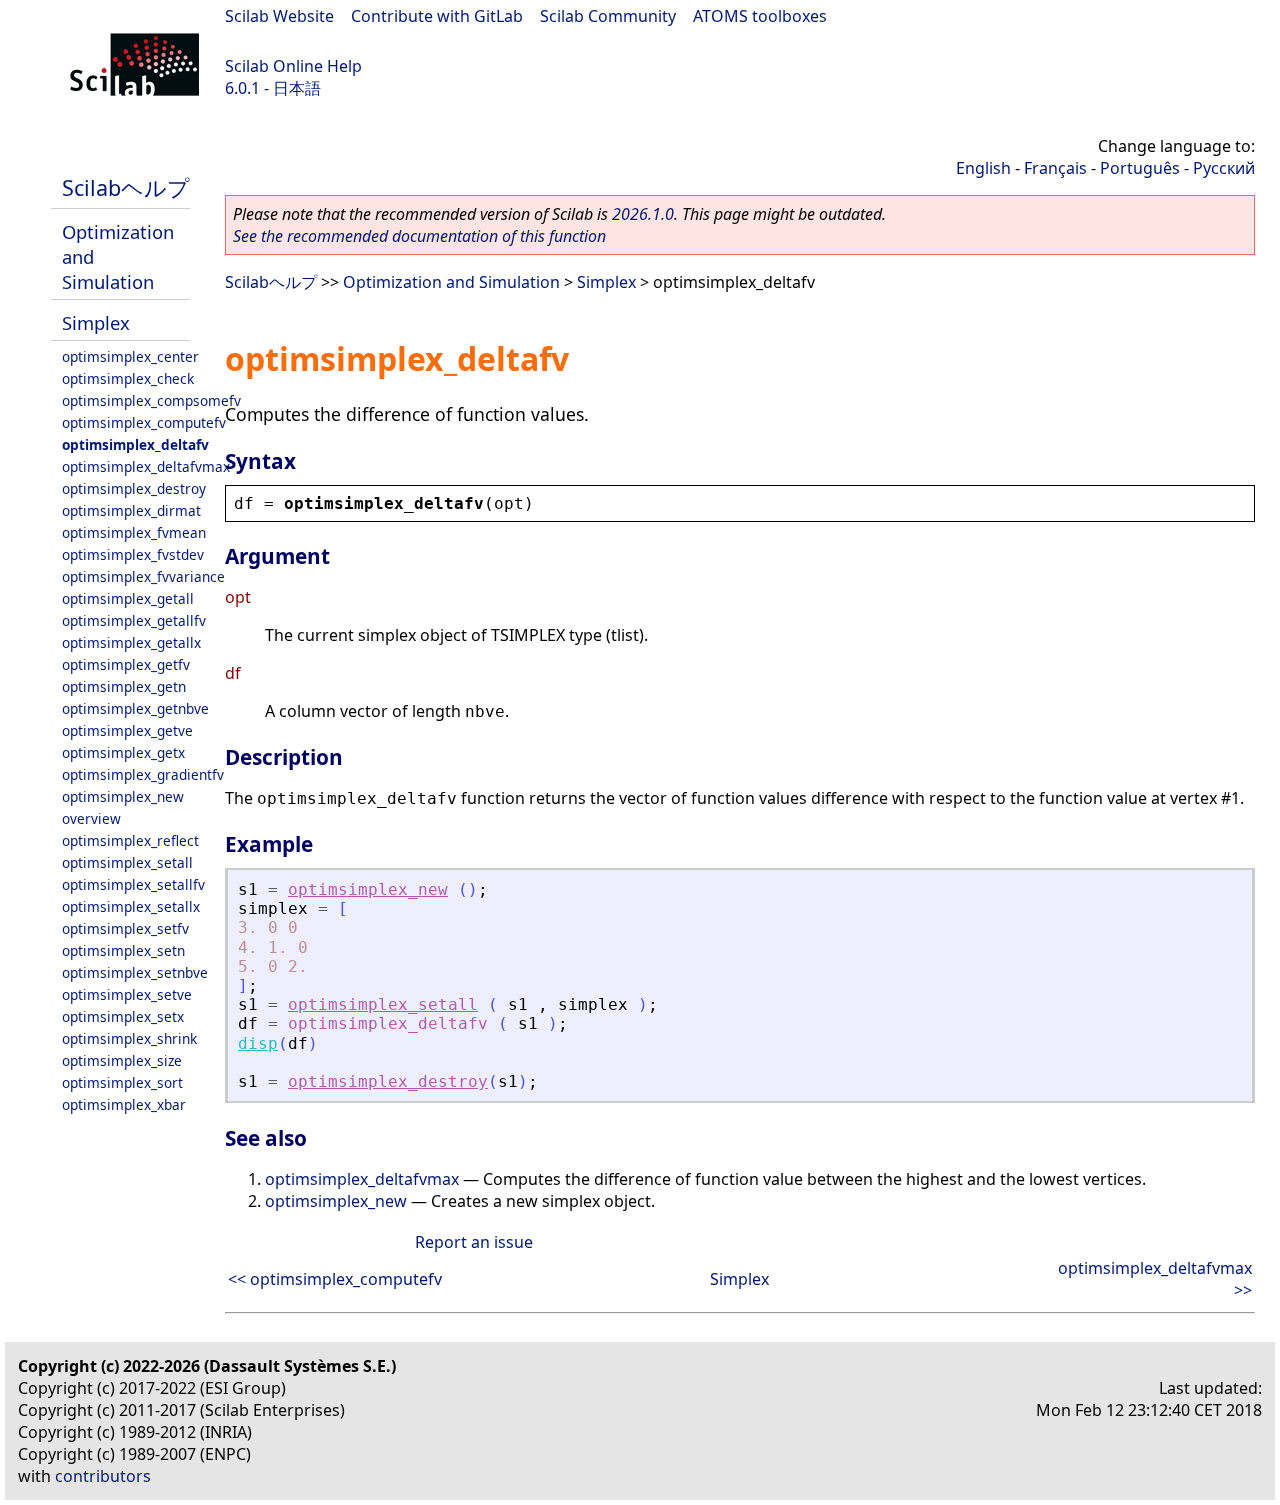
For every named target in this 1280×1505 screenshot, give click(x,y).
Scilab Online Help (293, 66)
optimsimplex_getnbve (135, 708)
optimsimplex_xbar (124, 1104)
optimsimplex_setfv (125, 928)
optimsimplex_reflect (130, 840)
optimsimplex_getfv (126, 664)
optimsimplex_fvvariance (143, 576)
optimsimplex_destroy (134, 488)
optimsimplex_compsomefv (151, 400)
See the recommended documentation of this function (419, 236)
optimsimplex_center (130, 356)
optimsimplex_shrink (129, 1038)
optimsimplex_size (122, 1060)
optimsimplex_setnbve (135, 972)
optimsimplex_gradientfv (143, 774)
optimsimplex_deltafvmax (146, 466)
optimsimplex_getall (128, 598)
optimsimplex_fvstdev (133, 554)
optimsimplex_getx (123, 752)
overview (91, 818)
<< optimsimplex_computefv (335, 1279)
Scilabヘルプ (126, 187)
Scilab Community (608, 16)
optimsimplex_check (128, 378)
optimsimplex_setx (123, 1016)
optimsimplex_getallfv (134, 620)
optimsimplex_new (123, 796)
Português (1140, 168)
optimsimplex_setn (123, 950)
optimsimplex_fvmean (134, 532)
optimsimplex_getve (127, 730)
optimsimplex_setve (127, 994)
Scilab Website (279, 16)
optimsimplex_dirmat (131, 510)
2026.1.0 (643, 214)
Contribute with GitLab (437, 16)
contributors (103, 1476)
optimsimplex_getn (124, 686)
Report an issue (474, 1242)
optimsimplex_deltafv (135, 444)
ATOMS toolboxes (760, 16)
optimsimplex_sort (122, 1082)
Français (1055, 168)
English (983, 168)
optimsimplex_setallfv (133, 884)
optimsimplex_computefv (144, 422)
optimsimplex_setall (127, 862)
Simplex (96, 322)
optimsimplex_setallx (131, 906)
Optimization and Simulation (451, 282)
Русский (1224, 168)
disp (258, 1043)
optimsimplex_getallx (131, 642)
